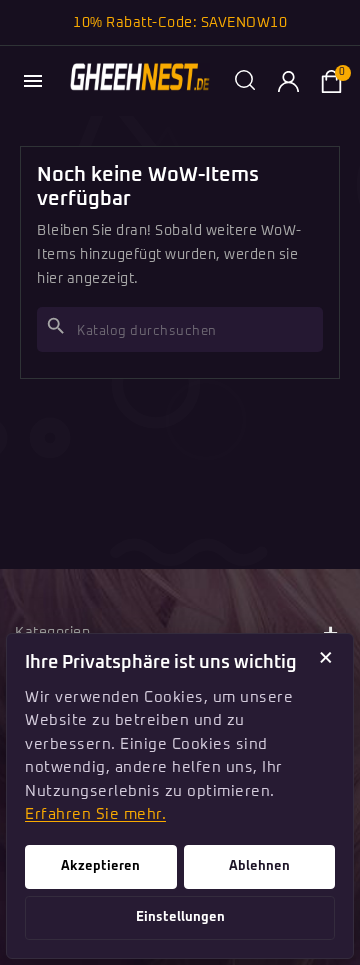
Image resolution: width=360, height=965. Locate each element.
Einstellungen (180, 917)
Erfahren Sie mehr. (95, 814)
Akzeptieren (100, 866)
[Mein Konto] (288, 81)
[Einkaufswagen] (331, 81)
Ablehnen (259, 866)
